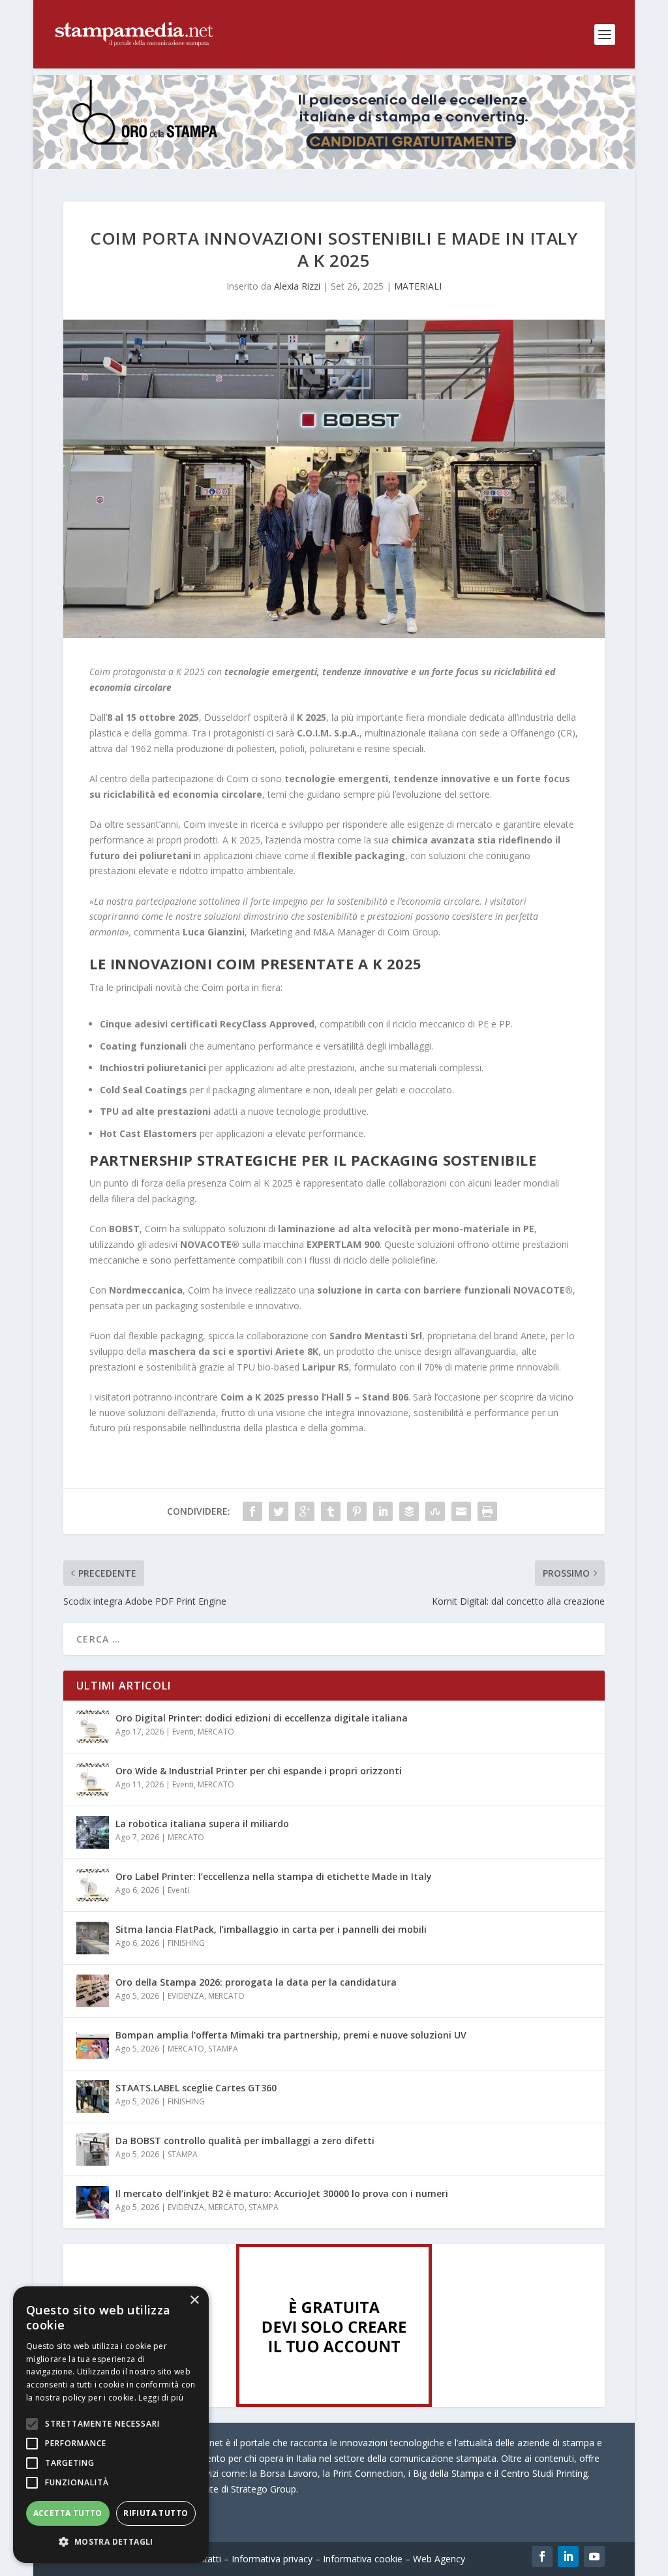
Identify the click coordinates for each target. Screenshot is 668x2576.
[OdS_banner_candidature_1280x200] (334, 165)
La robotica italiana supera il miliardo (202, 1824)
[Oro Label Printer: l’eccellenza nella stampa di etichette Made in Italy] (93, 1885)
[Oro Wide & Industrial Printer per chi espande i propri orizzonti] (93, 1780)
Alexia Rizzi (297, 286)
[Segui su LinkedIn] (568, 2556)
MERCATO (216, 1732)
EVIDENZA (186, 1996)
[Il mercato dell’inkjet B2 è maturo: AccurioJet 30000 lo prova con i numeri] (93, 2202)
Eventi (183, 1732)
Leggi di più (161, 2398)
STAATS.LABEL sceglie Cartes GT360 (196, 2088)
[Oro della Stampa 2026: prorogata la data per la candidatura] (93, 1991)
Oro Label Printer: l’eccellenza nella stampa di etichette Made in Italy (274, 1876)
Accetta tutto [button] (68, 2513)
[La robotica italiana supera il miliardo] (93, 1832)
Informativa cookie (363, 2559)
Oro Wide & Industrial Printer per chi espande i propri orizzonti (259, 1771)
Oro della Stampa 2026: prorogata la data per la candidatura (256, 1982)
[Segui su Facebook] (542, 2556)
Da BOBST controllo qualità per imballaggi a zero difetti (245, 2141)
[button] (111, 2542)
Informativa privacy (272, 2559)
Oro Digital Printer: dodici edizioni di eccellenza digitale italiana (262, 1718)
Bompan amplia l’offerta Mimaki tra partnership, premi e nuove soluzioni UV (291, 2035)
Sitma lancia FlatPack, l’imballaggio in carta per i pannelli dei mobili (271, 1929)
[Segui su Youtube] (594, 2556)
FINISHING (186, 1943)
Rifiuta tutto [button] (156, 2513)
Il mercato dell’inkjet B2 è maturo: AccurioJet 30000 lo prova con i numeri (282, 2193)
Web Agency (439, 2559)
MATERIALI (418, 286)
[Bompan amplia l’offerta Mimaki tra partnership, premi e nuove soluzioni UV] (93, 2044)
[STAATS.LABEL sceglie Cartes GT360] (93, 2097)
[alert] (111, 2425)
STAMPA (223, 2049)
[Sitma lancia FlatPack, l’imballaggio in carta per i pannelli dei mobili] (93, 1938)
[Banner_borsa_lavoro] (334, 2403)
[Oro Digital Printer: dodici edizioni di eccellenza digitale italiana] (93, 1727)
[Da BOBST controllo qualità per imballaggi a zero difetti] (93, 2149)
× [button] (194, 2300)
